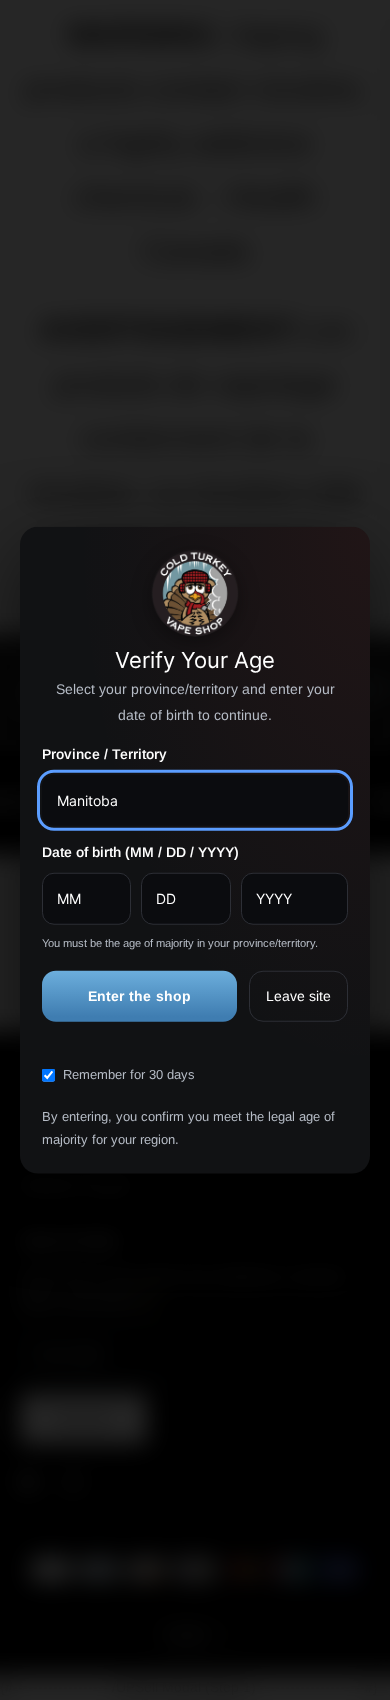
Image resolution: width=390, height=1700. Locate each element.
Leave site (298, 995)
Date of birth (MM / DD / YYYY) (140, 852)
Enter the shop (140, 995)
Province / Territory (104, 754)
